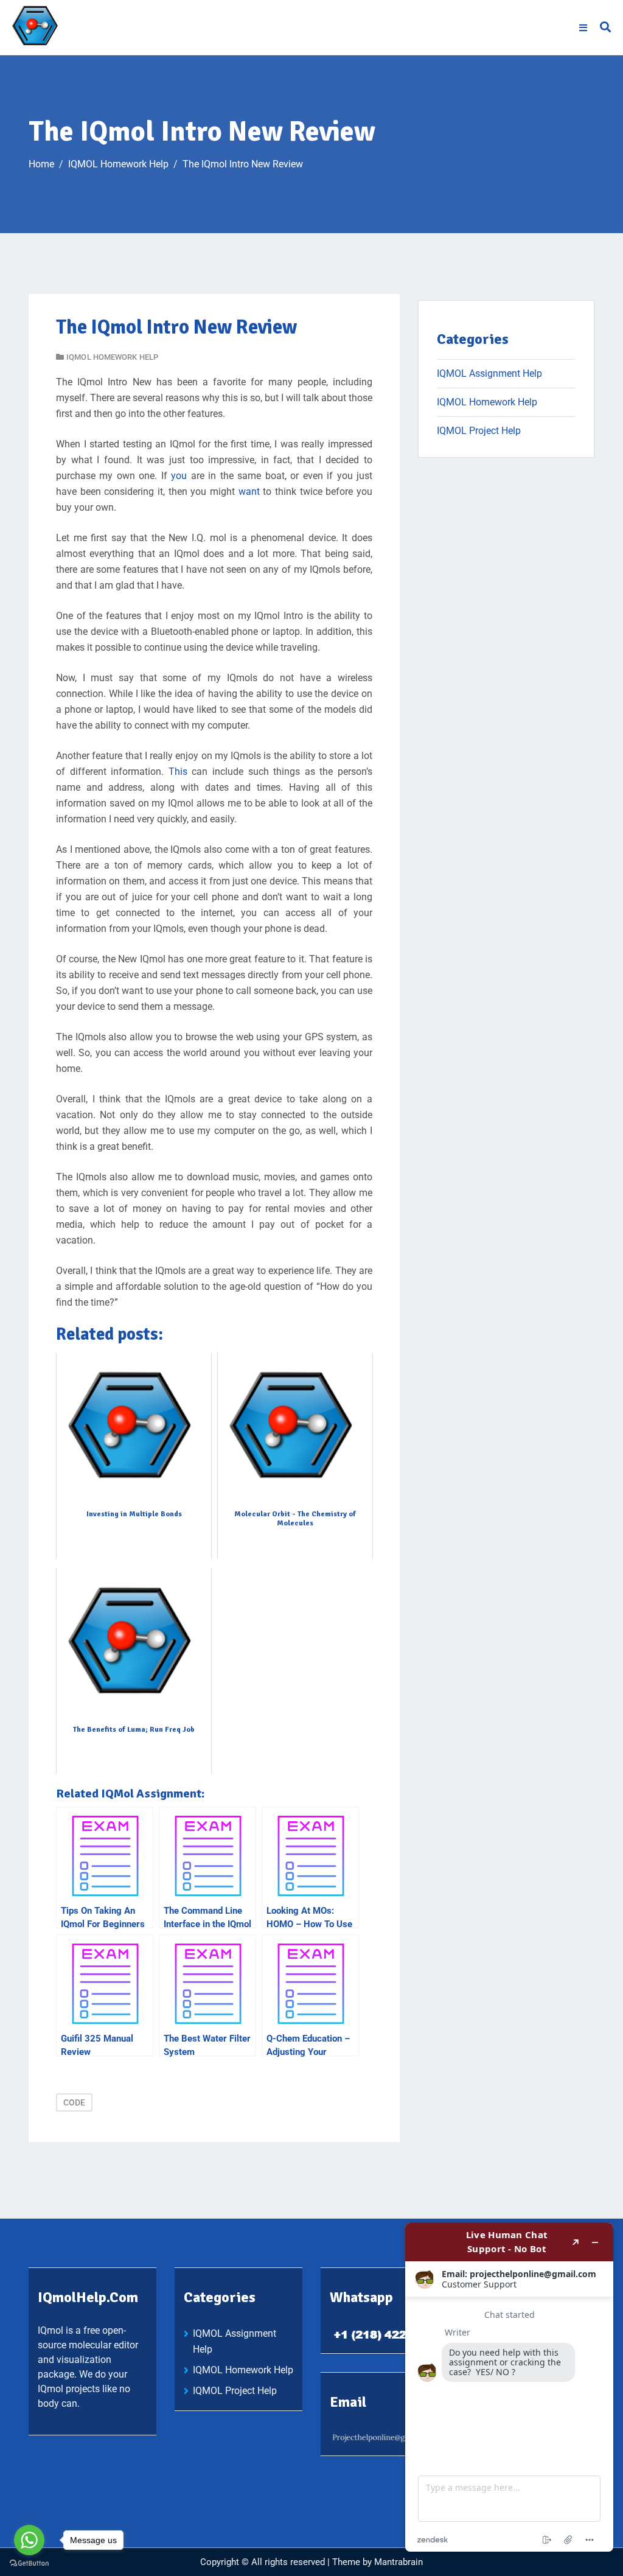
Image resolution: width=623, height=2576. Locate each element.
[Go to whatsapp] (29, 2540)
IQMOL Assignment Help (489, 373)
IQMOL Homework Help (112, 357)
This (178, 772)
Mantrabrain (399, 2562)
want (249, 492)
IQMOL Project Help (479, 431)
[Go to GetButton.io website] (29, 2564)
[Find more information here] (509, 2387)
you (179, 476)
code (74, 2102)
